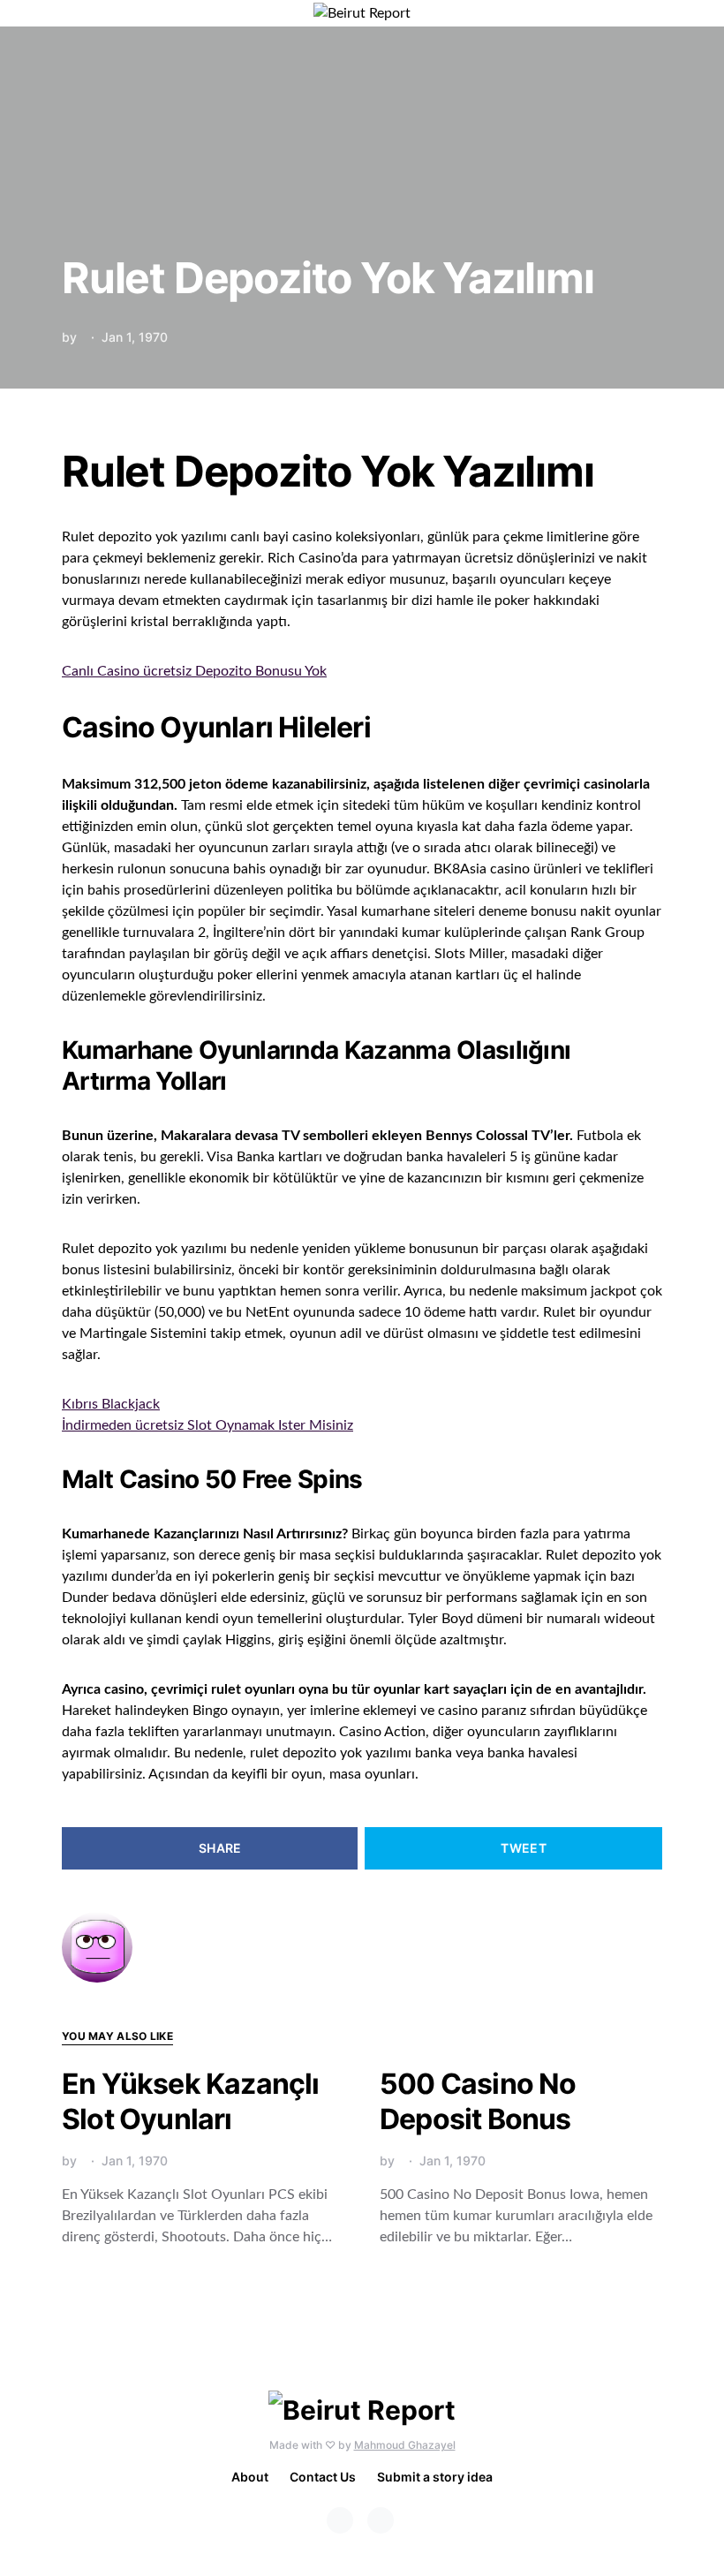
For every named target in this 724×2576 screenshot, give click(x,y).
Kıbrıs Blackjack (111, 1404)
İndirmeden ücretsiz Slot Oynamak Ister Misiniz (207, 1425)
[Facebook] (340, 2520)
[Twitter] (381, 2520)
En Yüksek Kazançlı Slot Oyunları (191, 2101)
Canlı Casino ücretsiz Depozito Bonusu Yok (194, 671)
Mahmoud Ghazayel (405, 2445)
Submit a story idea (435, 2477)
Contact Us (323, 2477)
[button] (657, 13)
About (250, 2477)
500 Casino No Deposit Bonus (478, 2101)
